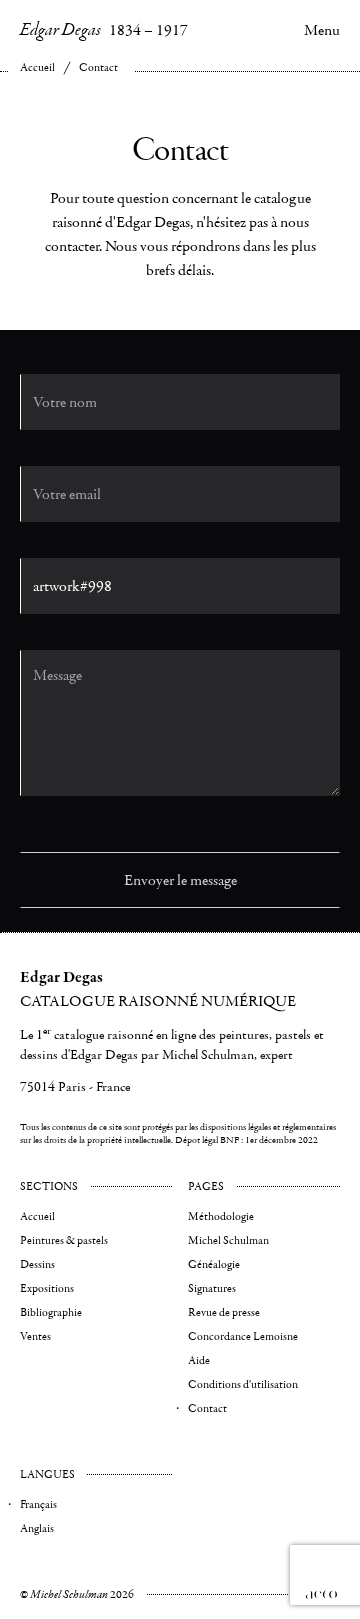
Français (38, 1504)
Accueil (37, 67)
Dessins (37, 1264)
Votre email (46, 429)
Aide (199, 1360)
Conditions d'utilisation (243, 1384)
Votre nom (44, 337)
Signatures (212, 1288)
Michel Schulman (228, 1240)
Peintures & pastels (64, 1240)
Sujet (32, 521)
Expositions (47, 1288)
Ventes (35, 1336)
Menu (322, 30)
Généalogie (214, 1264)
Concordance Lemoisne (243, 1336)
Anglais (37, 1528)
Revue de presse (224, 1312)
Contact (98, 67)
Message (39, 613)
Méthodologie (221, 1216)
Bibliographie (51, 1312)
